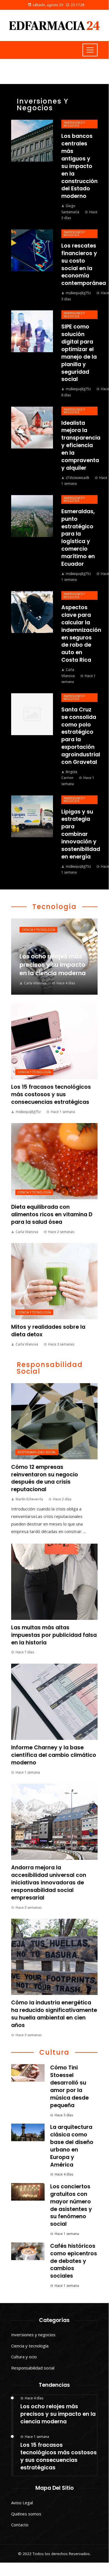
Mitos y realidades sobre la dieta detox (48, 1331)
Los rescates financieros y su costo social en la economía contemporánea (84, 264)
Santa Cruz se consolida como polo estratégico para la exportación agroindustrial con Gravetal (81, 736)
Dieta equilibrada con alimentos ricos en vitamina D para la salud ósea (52, 1214)
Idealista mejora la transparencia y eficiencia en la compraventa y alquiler (81, 445)
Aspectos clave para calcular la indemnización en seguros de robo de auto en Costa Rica (81, 634)
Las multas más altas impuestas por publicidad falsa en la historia (54, 1635)
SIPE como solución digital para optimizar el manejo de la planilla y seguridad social (79, 353)
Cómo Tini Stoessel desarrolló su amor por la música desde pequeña (69, 2086)
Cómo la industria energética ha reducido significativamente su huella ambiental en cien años (54, 2014)
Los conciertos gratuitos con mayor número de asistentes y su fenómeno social (71, 2205)
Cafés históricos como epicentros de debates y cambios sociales (74, 2261)
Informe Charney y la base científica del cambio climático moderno (54, 1755)
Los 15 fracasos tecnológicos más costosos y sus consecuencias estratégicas (51, 1094)
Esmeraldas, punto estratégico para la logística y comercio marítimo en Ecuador (78, 538)
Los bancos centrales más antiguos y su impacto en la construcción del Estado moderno (79, 166)
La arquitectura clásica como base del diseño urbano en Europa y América (72, 2146)
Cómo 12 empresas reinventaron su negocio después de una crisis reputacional (45, 1478)
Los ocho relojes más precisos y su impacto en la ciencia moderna (58, 2414)
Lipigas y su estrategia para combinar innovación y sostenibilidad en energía (81, 834)
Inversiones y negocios (74, 124)
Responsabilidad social (37, 1452)
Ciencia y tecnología (38, 930)
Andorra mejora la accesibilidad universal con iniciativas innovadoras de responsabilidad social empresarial (49, 1883)
